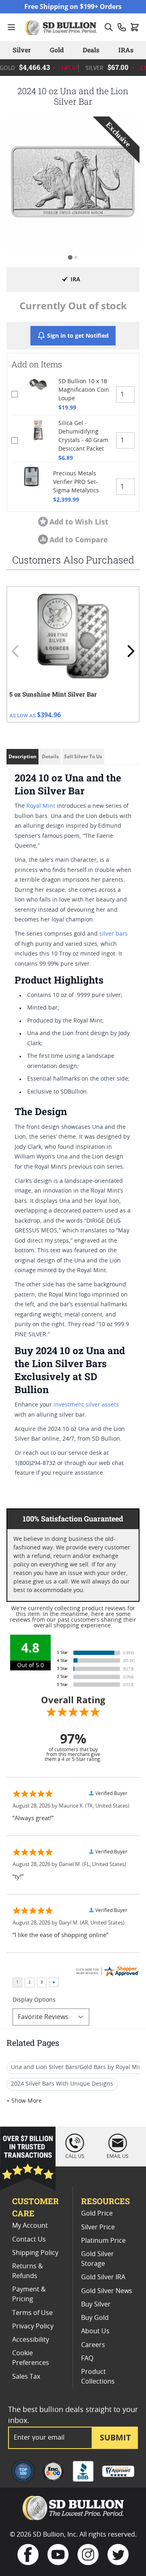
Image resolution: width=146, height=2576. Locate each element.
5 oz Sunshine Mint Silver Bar (53, 694)
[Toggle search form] (109, 27)
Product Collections (98, 2377)
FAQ (87, 2358)
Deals (91, 50)
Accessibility (31, 2340)
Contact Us (29, 2239)
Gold (57, 50)
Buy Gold (95, 2318)
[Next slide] (131, 651)
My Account (30, 2226)
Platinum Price (103, 2241)
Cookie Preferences (31, 2358)
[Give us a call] (122, 27)
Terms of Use (32, 2313)
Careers (93, 2345)
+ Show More (24, 2101)
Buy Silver (96, 2304)
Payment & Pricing (29, 2294)
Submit (115, 2437)
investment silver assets (86, 1405)
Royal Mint (41, 806)
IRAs (126, 50)
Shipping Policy (35, 2253)
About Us (95, 2331)
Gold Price (97, 2214)
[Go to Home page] (62, 27)
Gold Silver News (107, 2291)
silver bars (114, 934)
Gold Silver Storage (98, 2259)
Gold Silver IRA (103, 2277)
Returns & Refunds (28, 2271)
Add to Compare (79, 539)
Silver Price (98, 2227)
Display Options (34, 2000)
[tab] (70, 257)
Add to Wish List (79, 522)
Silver (22, 50)
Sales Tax (26, 2377)
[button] (73, 183)
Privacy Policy (33, 2326)
